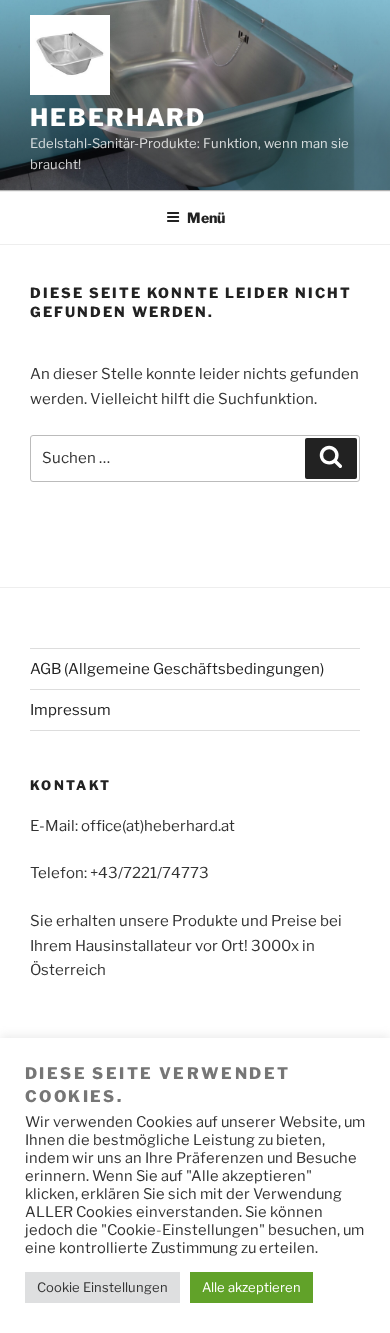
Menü (206, 217)
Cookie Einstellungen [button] (102, 1287)
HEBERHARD (118, 117)
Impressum (70, 710)
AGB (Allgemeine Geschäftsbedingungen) (177, 669)
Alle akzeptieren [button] (251, 1287)
